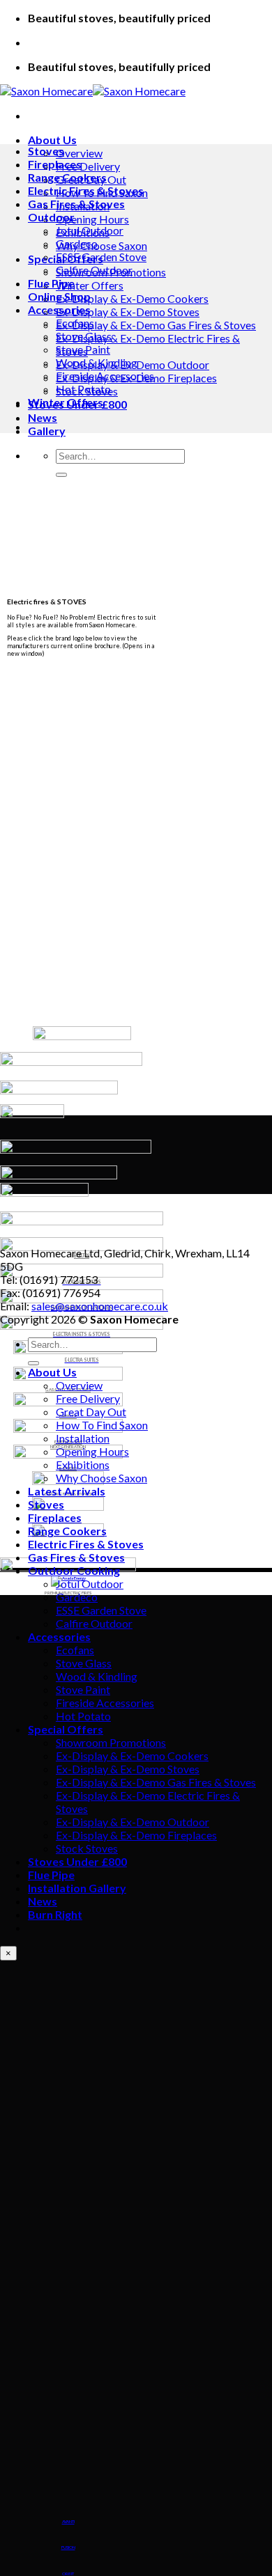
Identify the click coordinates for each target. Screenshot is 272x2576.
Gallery (47, 431)
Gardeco (77, 243)
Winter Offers (90, 285)
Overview (79, 153)
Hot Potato (83, 389)
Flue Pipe (51, 283)
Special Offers (66, 1729)
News (43, 417)
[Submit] (61, 475)
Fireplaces (55, 164)
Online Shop (59, 296)
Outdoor (51, 217)
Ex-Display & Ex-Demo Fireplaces (136, 1835)
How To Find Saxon (102, 1425)
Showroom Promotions (111, 1742)
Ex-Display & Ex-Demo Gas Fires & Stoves (156, 325)
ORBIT (68, 2574)
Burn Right (55, 1914)
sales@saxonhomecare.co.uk (100, 1306)
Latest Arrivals (67, 1491)
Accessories (59, 309)
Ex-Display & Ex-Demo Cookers (132, 298)
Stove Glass (84, 336)
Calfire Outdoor (94, 270)
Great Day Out (91, 1412)
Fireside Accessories (105, 376)
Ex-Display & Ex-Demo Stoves (128, 312)
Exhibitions (83, 1464)
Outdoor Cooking (74, 1570)
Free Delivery (88, 166)
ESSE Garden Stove (101, 257)
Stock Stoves (87, 1848)
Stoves (46, 151)
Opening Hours (92, 219)
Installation (83, 1438)
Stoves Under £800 (77, 1861)
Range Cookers (67, 177)
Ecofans (75, 323)
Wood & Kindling (97, 362)
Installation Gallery (77, 1888)
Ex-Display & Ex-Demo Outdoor (133, 1822)
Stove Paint (83, 349)
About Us (52, 140)
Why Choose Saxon (101, 245)
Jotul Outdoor (90, 230)
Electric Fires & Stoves (86, 190)
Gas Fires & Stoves (76, 204)
